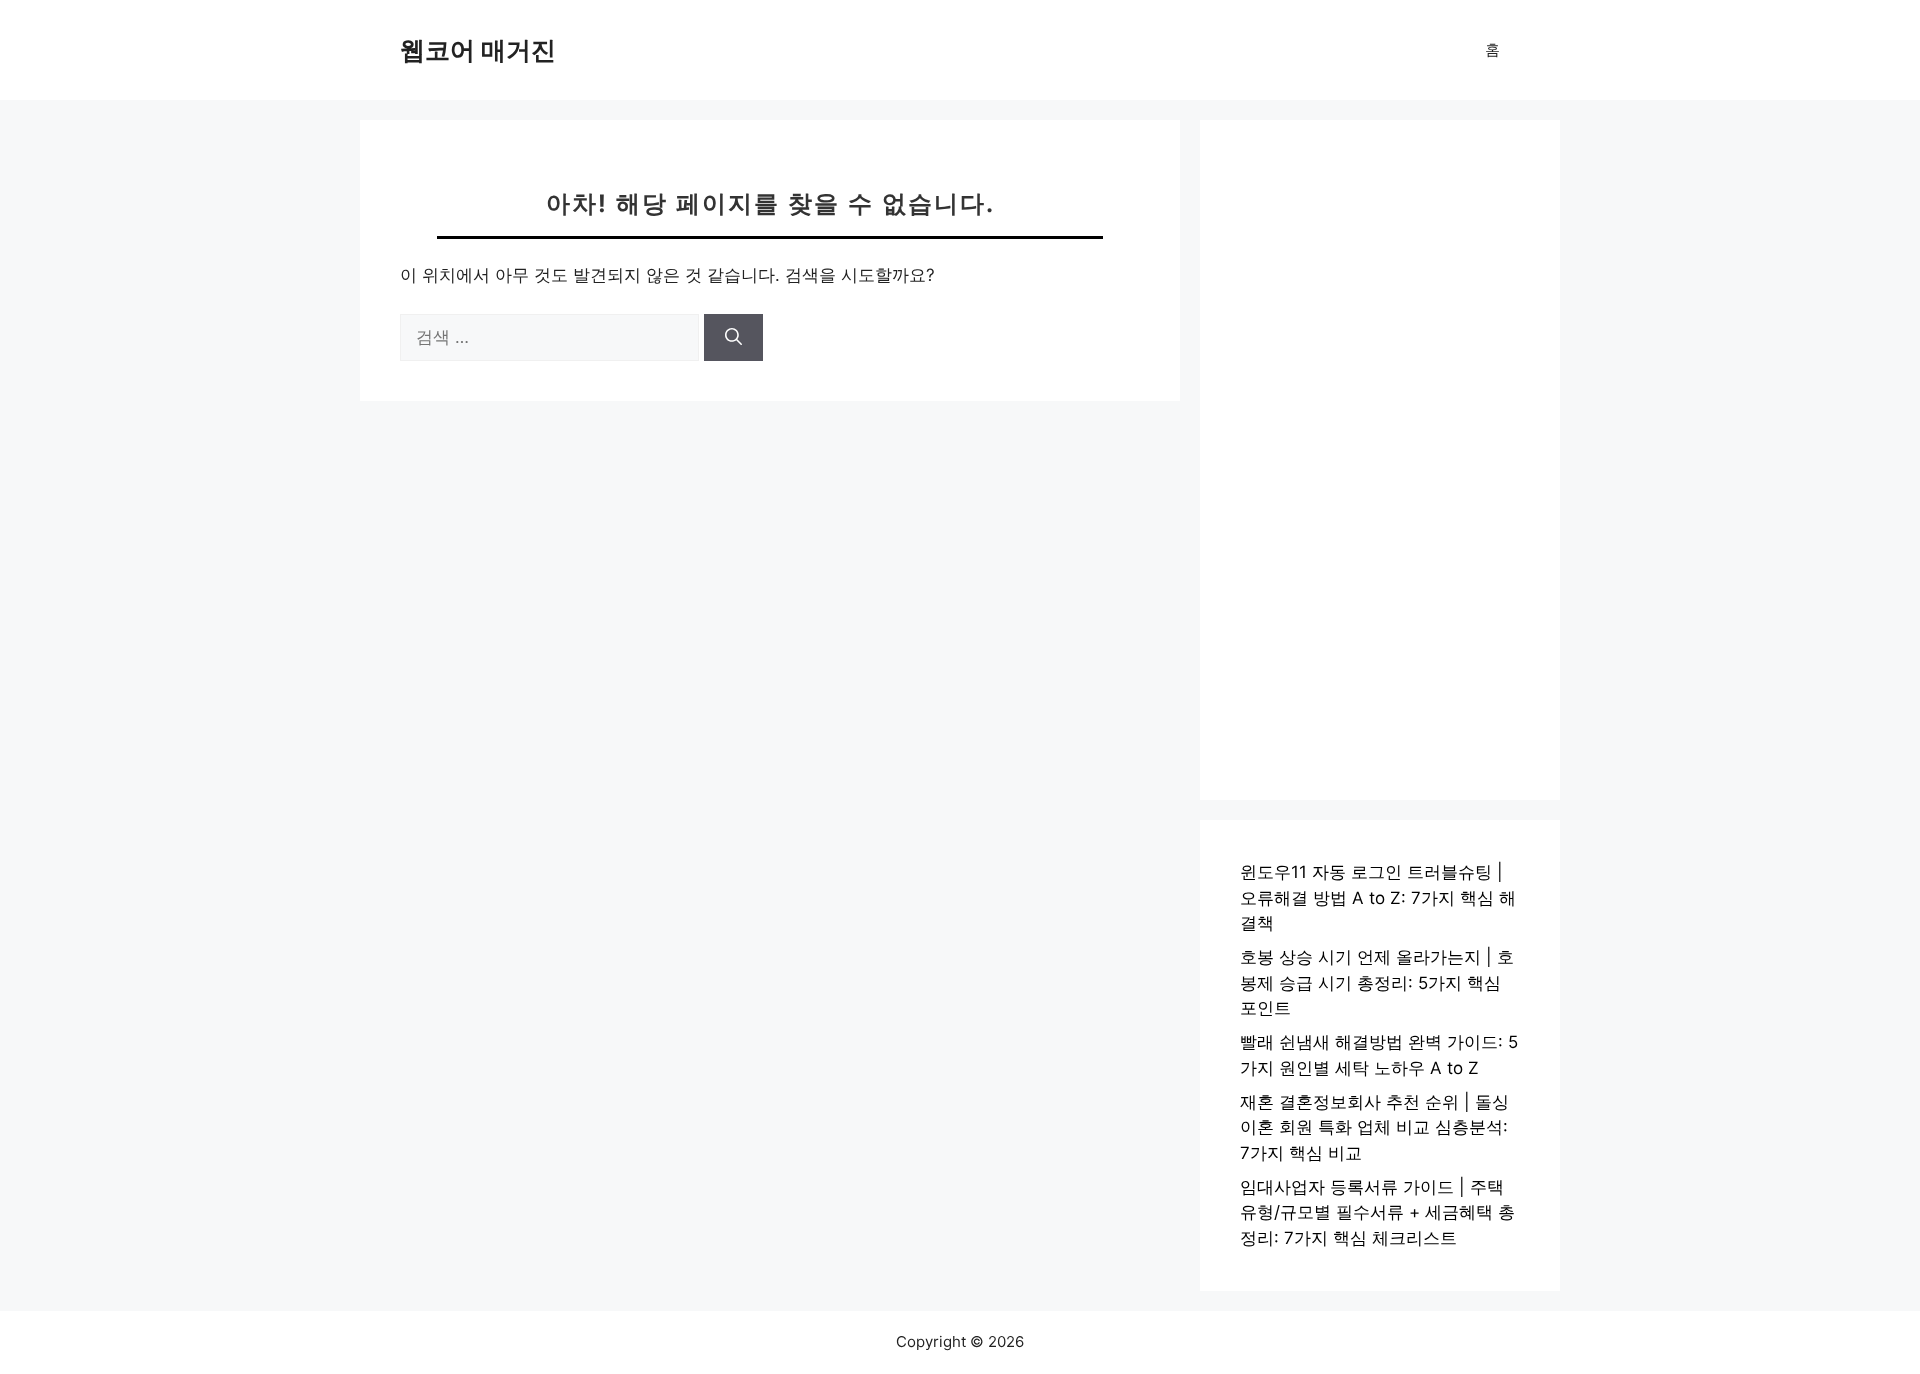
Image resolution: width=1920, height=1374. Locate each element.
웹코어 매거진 (478, 50)
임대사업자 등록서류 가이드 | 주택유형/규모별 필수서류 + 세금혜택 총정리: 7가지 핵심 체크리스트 (1377, 1212)
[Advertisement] (1380, 460)
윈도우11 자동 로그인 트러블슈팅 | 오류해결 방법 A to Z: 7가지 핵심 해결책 (1378, 897)
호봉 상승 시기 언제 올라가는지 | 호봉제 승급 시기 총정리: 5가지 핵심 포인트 (1377, 982)
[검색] (733, 338)
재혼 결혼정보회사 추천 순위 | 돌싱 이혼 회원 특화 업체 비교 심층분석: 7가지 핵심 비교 (1374, 1127)
